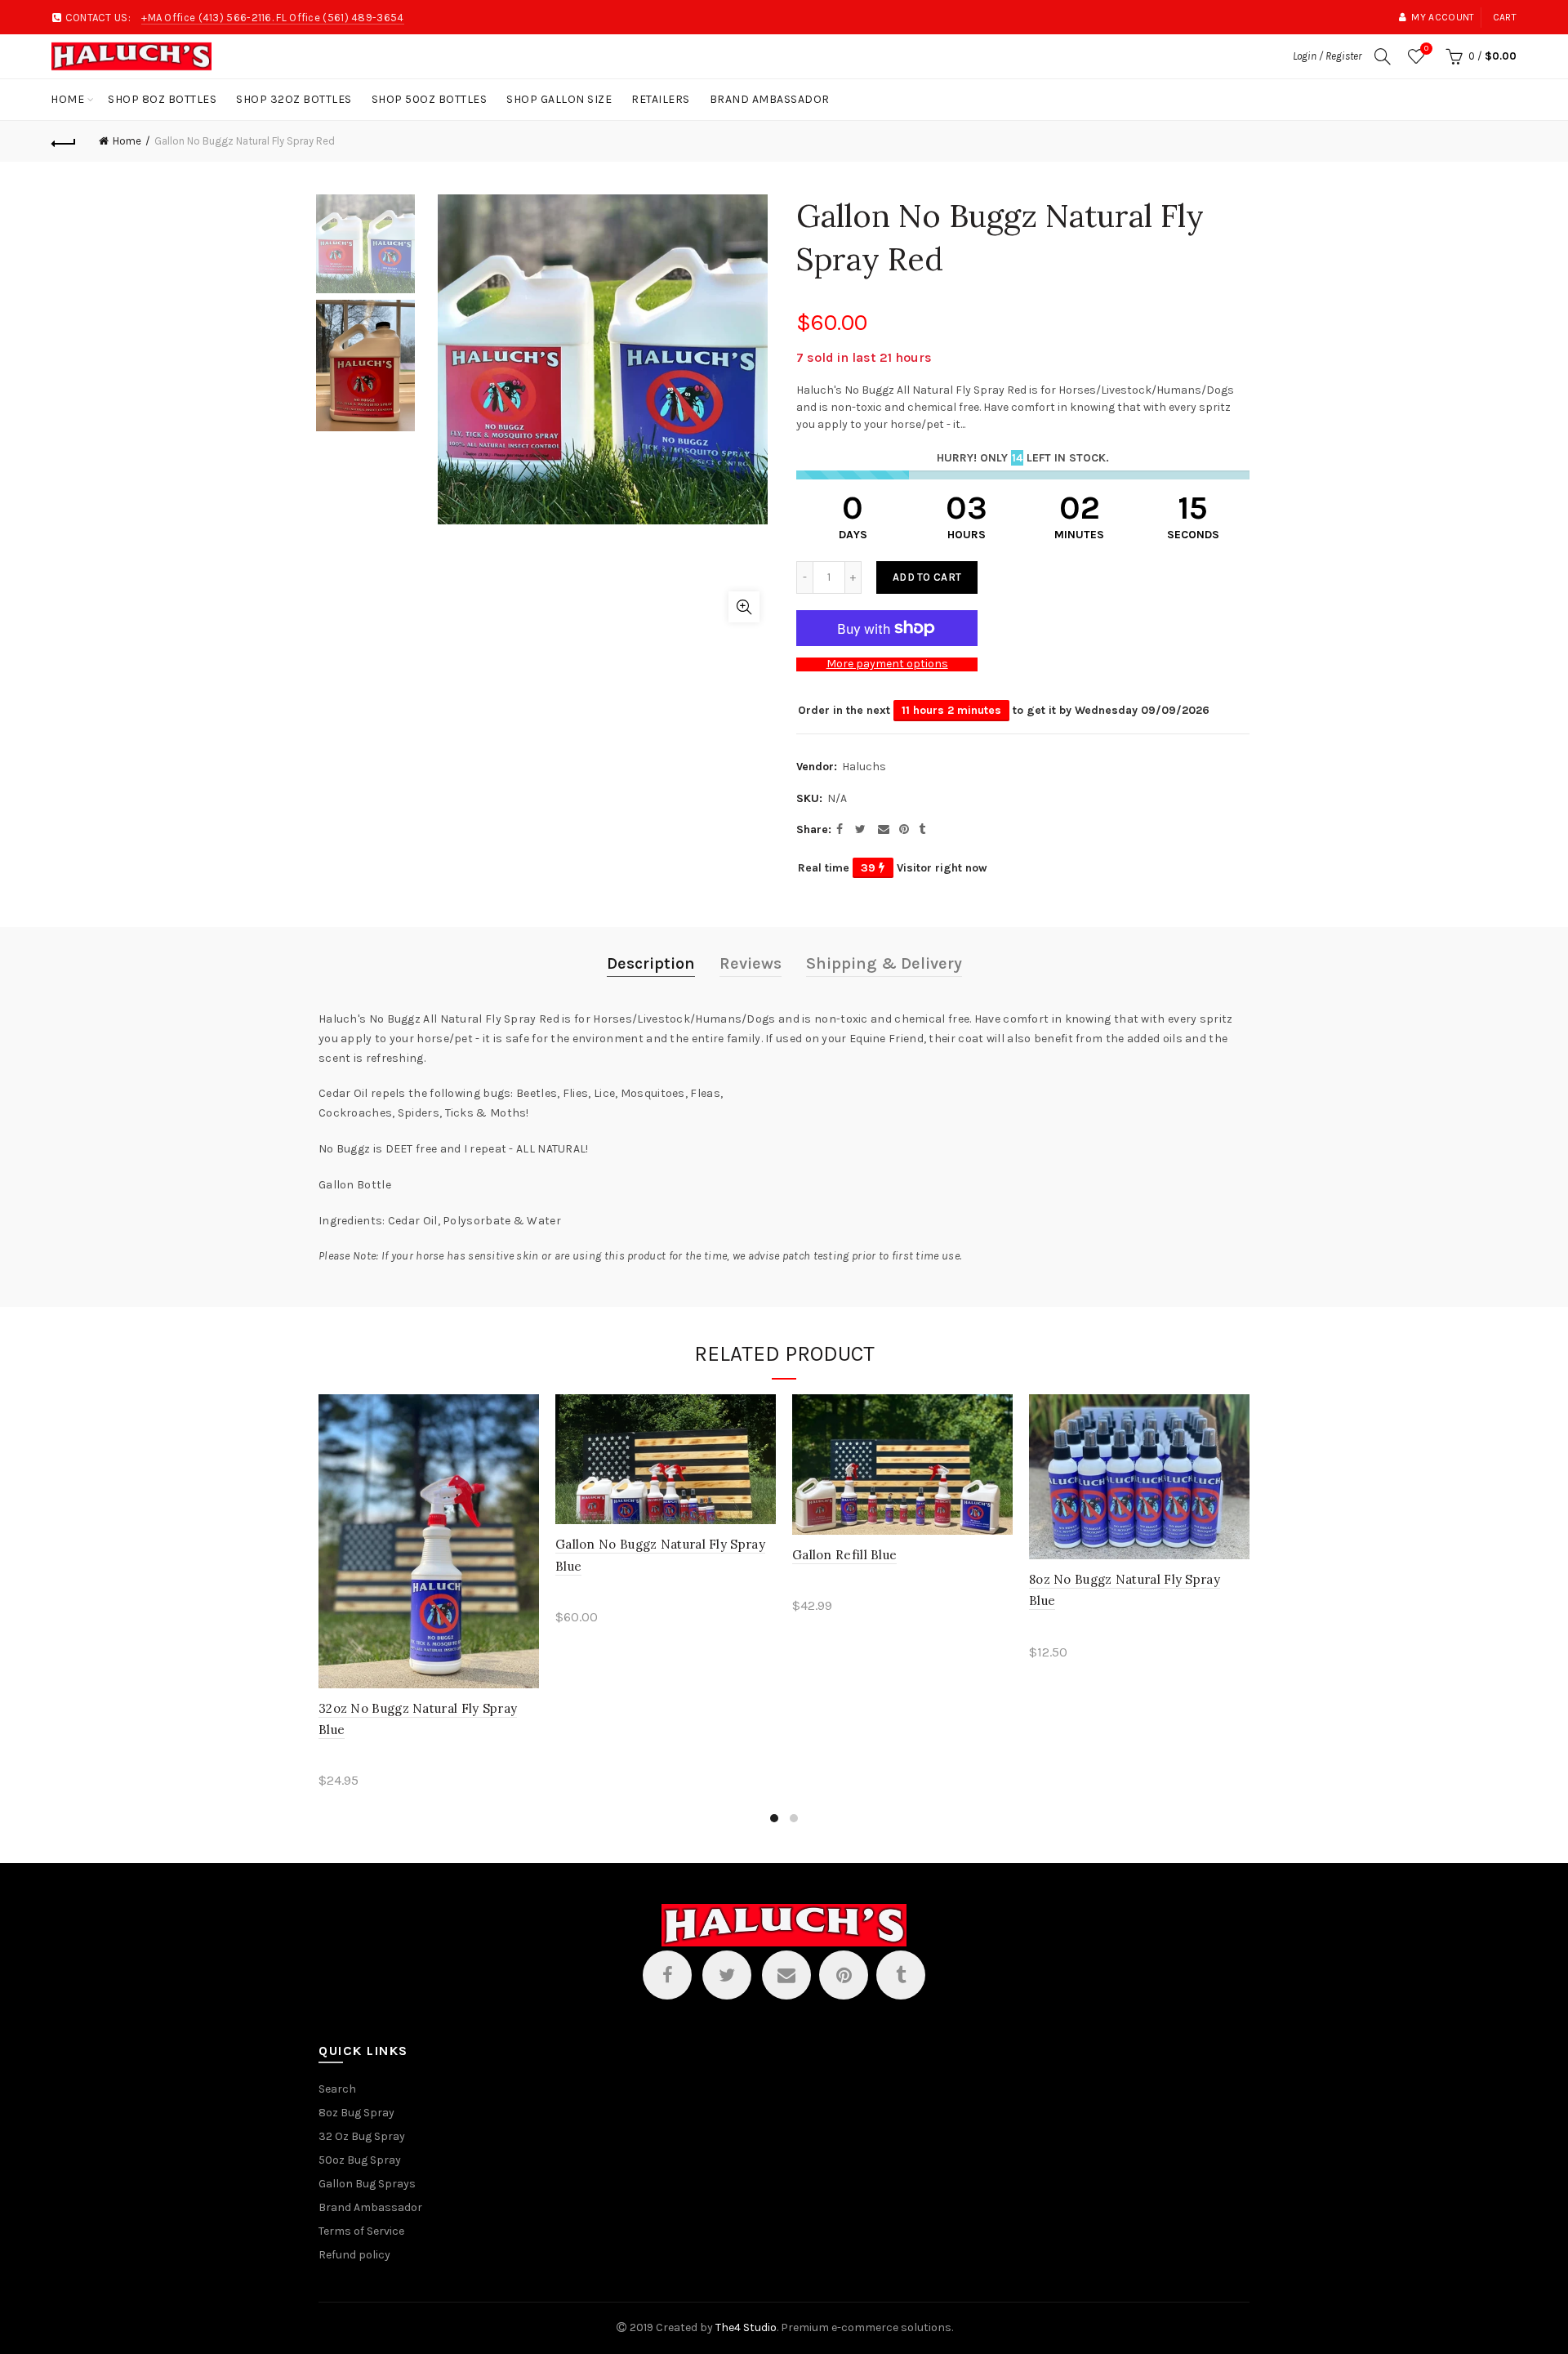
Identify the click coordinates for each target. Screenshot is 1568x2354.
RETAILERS (661, 99)
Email (786, 1975)
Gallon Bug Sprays (367, 2184)
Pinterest (844, 1975)
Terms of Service (361, 2231)
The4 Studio (746, 2327)
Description (651, 963)
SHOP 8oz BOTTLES (162, 99)
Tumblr (901, 1975)
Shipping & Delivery (884, 963)
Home (67, 99)
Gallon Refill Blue (844, 1555)
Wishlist (1426, 49)
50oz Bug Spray (360, 2160)
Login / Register (1327, 56)
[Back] (64, 141)
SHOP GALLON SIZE (559, 99)
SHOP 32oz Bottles (294, 99)
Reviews (751, 963)
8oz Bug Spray (356, 2113)
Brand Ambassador (770, 99)
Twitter (727, 1975)
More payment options (887, 664)
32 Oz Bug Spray (362, 2136)
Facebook (667, 1975)
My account (1443, 17)
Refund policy (354, 2255)
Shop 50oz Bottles (430, 99)
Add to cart (927, 577)
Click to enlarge (744, 607)
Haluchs (864, 767)
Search (337, 2089)
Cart (1505, 17)
